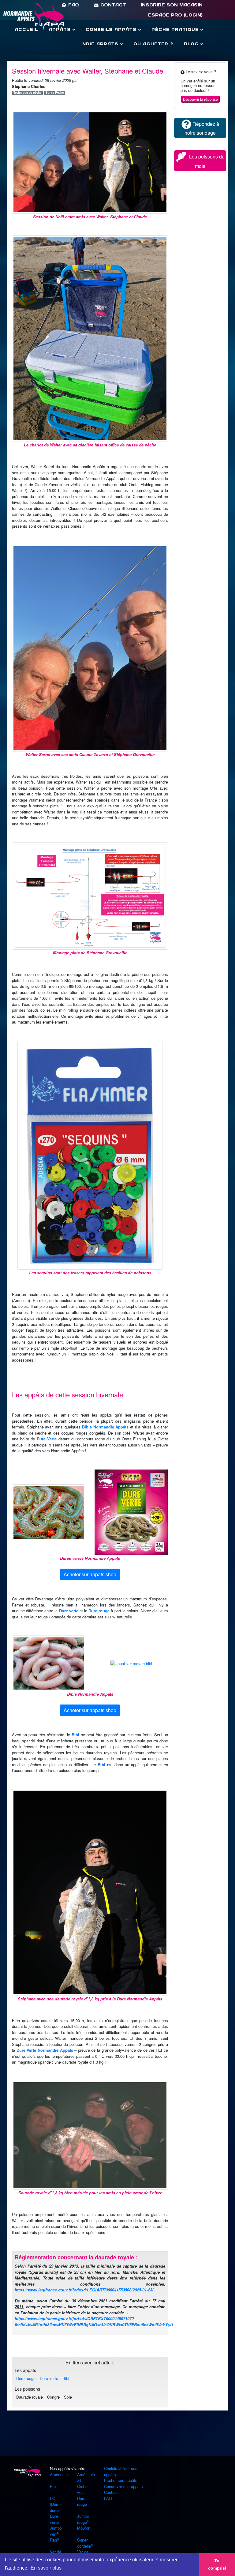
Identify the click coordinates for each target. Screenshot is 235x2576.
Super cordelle (84, 2543)
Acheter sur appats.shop (90, 1574)
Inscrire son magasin (172, 5)
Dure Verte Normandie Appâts (45, 2050)
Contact (112, 5)
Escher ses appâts (121, 2480)
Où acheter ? (153, 44)
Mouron (84, 2528)
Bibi (75, 1735)
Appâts (61, 29)
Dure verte (69, 1611)
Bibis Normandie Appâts (105, 1427)
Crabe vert (82, 2489)
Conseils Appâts (112, 29)
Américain (59, 2474)
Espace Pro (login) (175, 15)
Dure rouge (99, 1611)
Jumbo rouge (83, 2519)
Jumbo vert (56, 2531)
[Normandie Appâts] (27, 2471)
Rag (53, 2540)
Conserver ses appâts (123, 2486)
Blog (192, 44)
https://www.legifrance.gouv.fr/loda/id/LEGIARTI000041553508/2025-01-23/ (84, 2290)
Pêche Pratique (176, 29)
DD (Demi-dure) (56, 2504)
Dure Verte (47, 1439)
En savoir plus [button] (46, 2568)
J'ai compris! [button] (217, 2564)
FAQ (73, 5)
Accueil (26, 29)
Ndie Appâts (101, 44)
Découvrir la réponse (200, 99)
